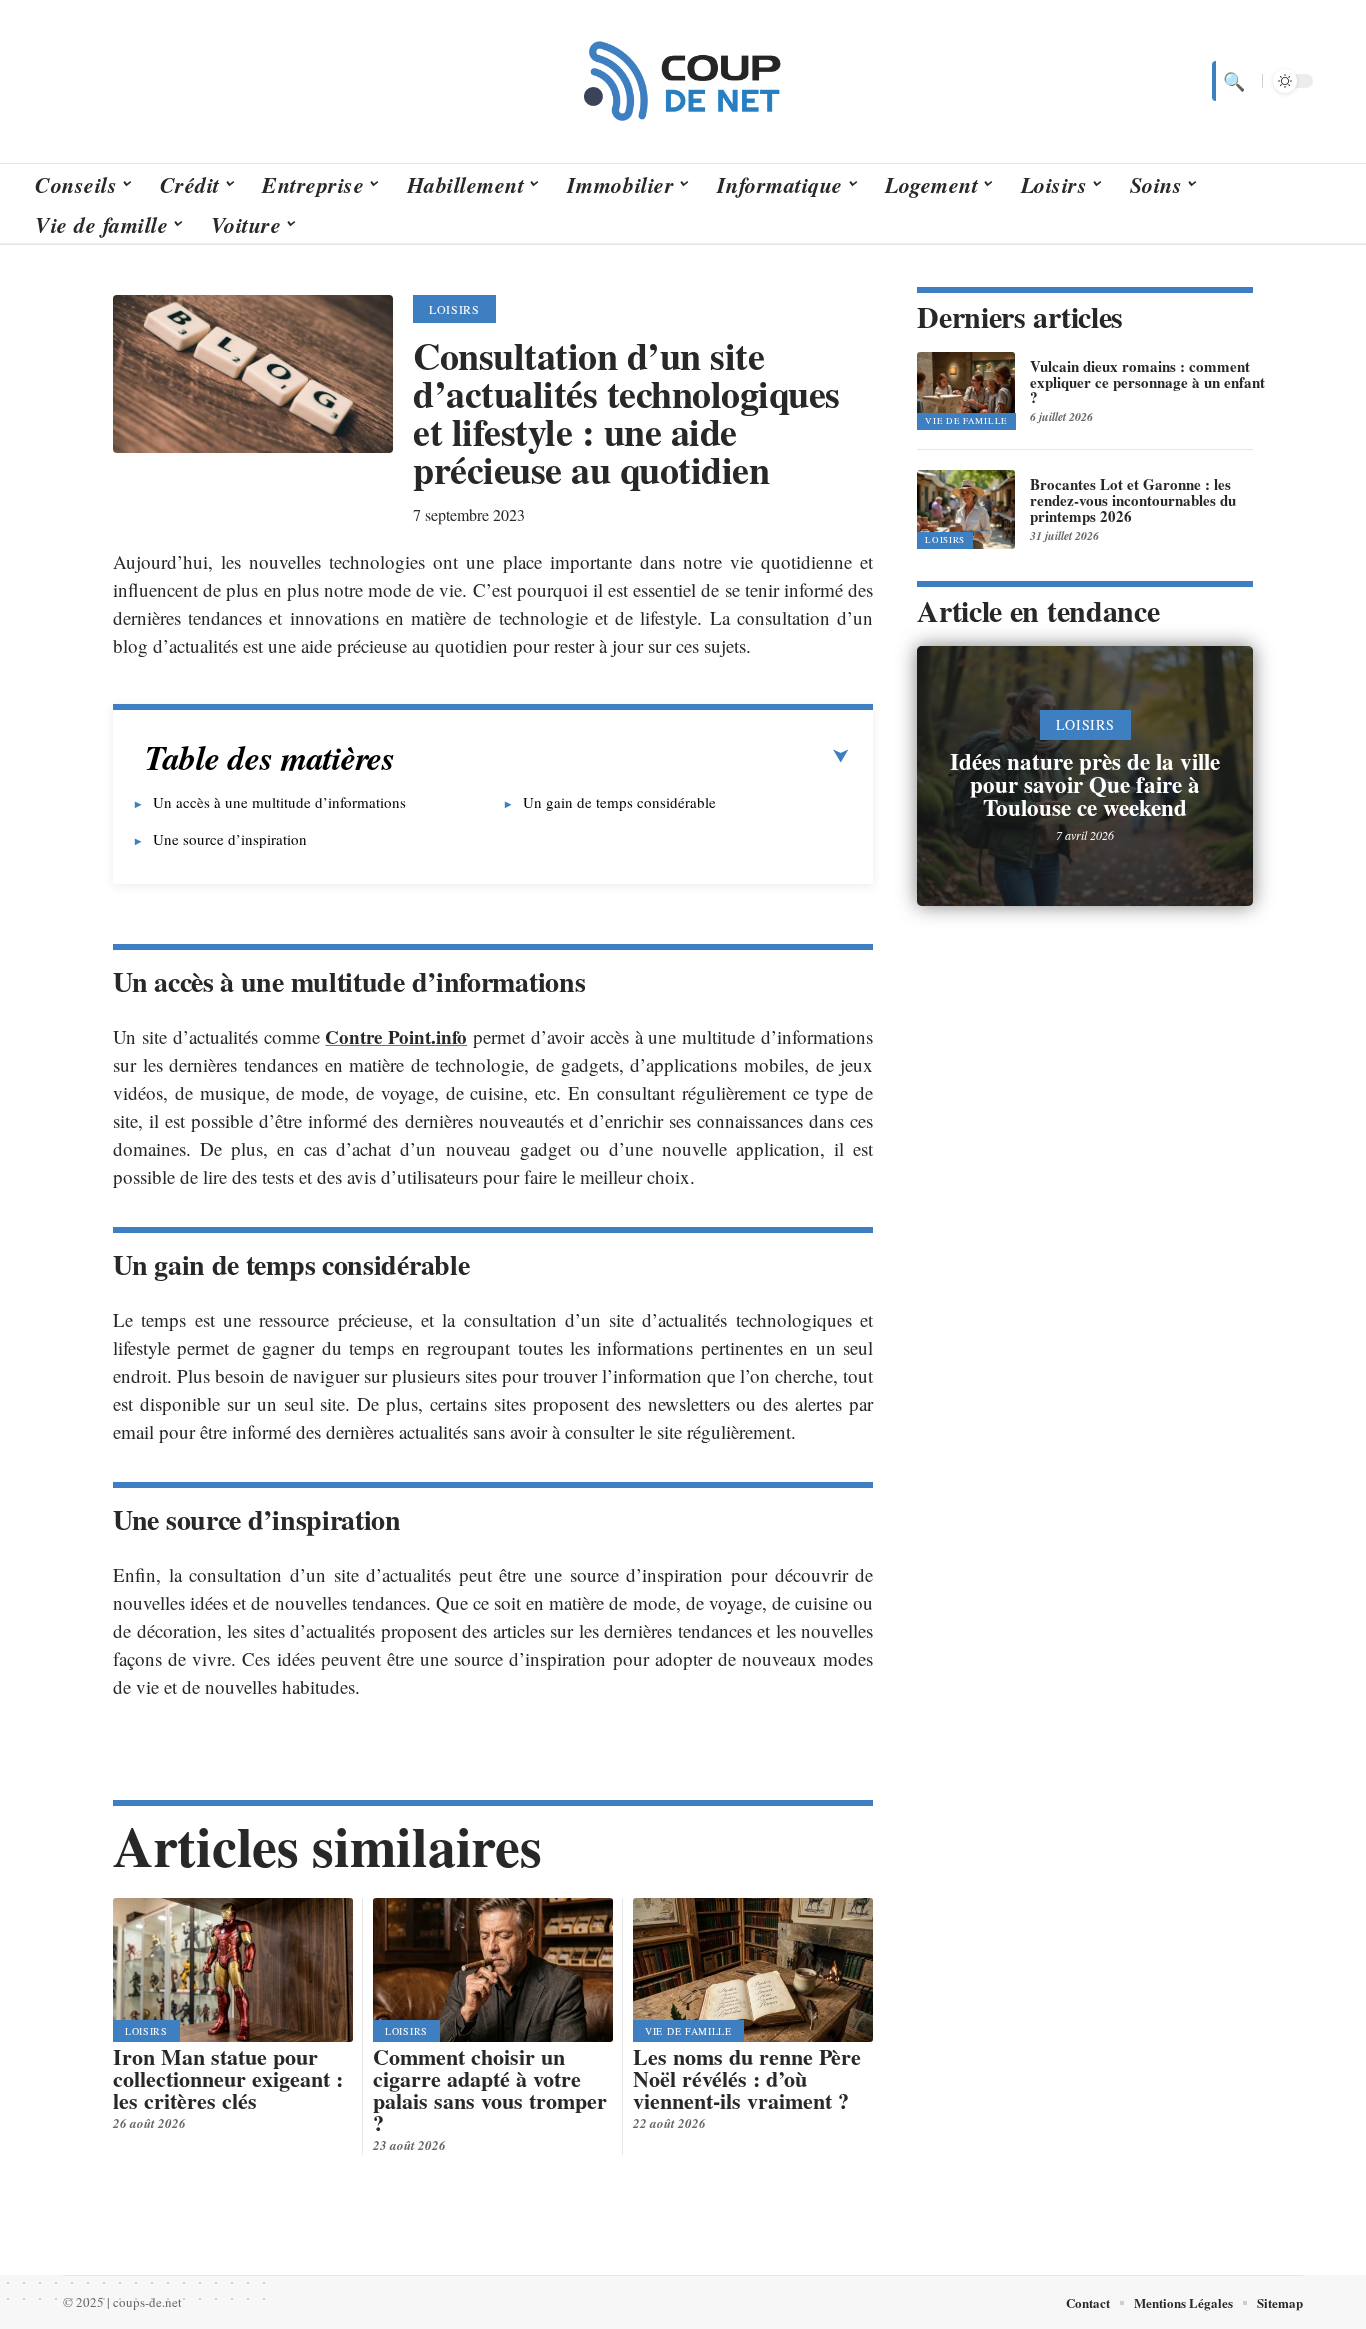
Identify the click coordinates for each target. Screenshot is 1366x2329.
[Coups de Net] (683, 81)
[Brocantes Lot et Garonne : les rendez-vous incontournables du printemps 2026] (966, 509)
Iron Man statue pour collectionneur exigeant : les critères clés (228, 2078)
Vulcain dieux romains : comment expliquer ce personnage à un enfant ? (1147, 382)
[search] (1232, 81)
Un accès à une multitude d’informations (279, 802)
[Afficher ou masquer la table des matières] (622, 757)
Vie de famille (688, 2031)
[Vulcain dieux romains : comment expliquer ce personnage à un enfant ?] (966, 391)
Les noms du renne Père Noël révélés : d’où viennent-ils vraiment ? (747, 2078)
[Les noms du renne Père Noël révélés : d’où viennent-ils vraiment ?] (753, 1970)
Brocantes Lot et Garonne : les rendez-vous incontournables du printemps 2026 (1133, 500)
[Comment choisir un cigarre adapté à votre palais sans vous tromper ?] (493, 1970)
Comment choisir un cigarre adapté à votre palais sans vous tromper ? (490, 2089)
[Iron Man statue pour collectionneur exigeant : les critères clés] (233, 1970)
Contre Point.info (396, 1036)
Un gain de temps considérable (619, 802)
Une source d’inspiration (230, 839)
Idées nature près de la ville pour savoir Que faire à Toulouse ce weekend (1085, 784)
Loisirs (454, 309)
